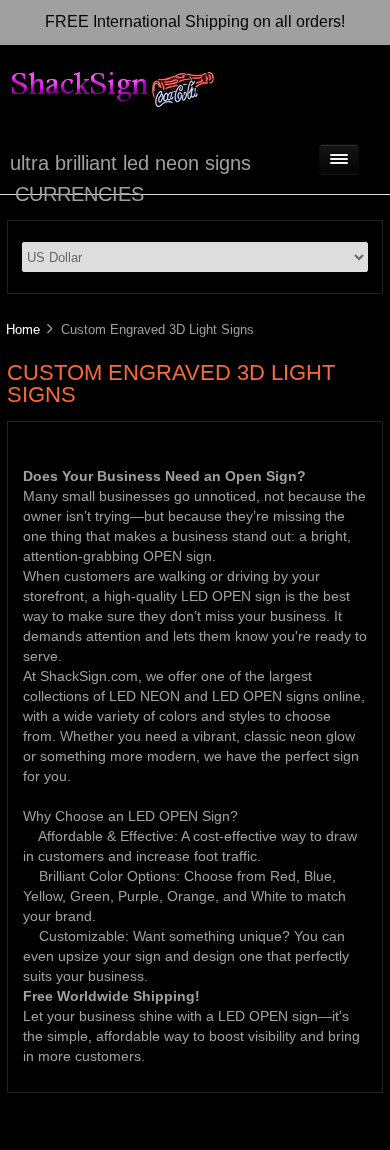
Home (23, 329)
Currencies (79, 194)
